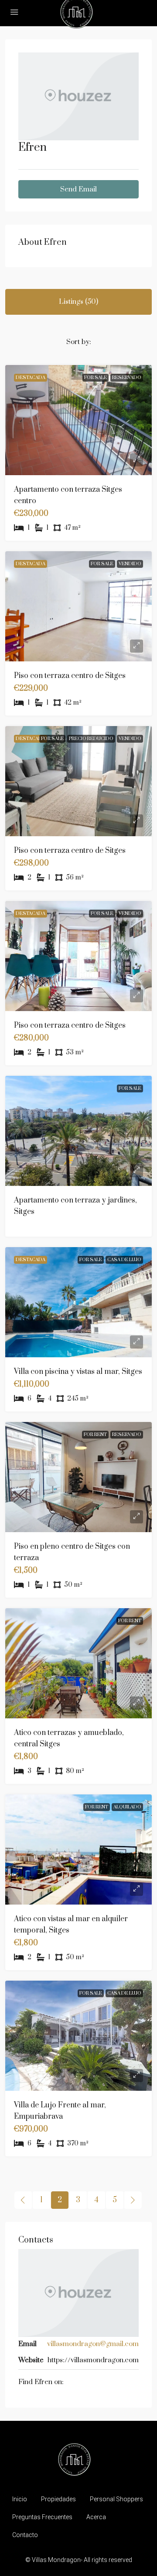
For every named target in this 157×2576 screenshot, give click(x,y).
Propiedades (58, 2499)
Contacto (25, 2535)
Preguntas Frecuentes (42, 2517)
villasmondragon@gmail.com (93, 2344)
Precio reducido (91, 739)
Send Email (78, 189)
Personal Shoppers (116, 2499)
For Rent (95, 1435)
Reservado (127, 378)
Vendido (130, 564)
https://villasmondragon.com (93, 2360)
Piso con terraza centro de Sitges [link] (70, 676)
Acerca (96, 2517)
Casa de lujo (124, 1260)
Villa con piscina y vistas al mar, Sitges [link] (78, 1372)
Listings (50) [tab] (78, 302)
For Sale (96, 378)
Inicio (20, 2499)
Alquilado (127, 1807)
